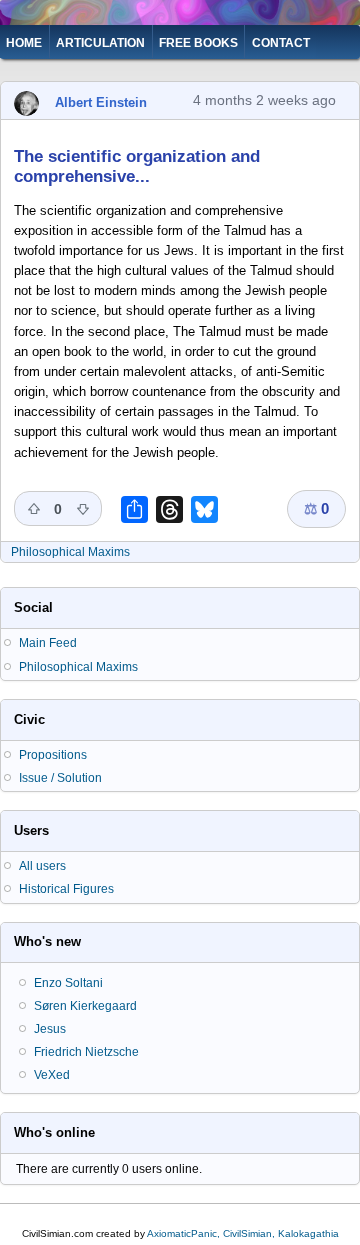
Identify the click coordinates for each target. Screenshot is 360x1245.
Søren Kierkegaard (85, 1006)
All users (42, 866)
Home (24, 43)
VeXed (52, 1075)
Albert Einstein (101, 102)
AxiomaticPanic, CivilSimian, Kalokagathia (243, 1233)
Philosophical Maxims (70, 552)
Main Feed (48, 643)
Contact (281, 43)
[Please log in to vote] (33, 508)
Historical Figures (66, 889)
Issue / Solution (60, 778)
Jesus (50, 1029)
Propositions (53, 755)
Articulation (100, 43)
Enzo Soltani (68, 983)
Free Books (198, 43)
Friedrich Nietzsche (86, 1052)
